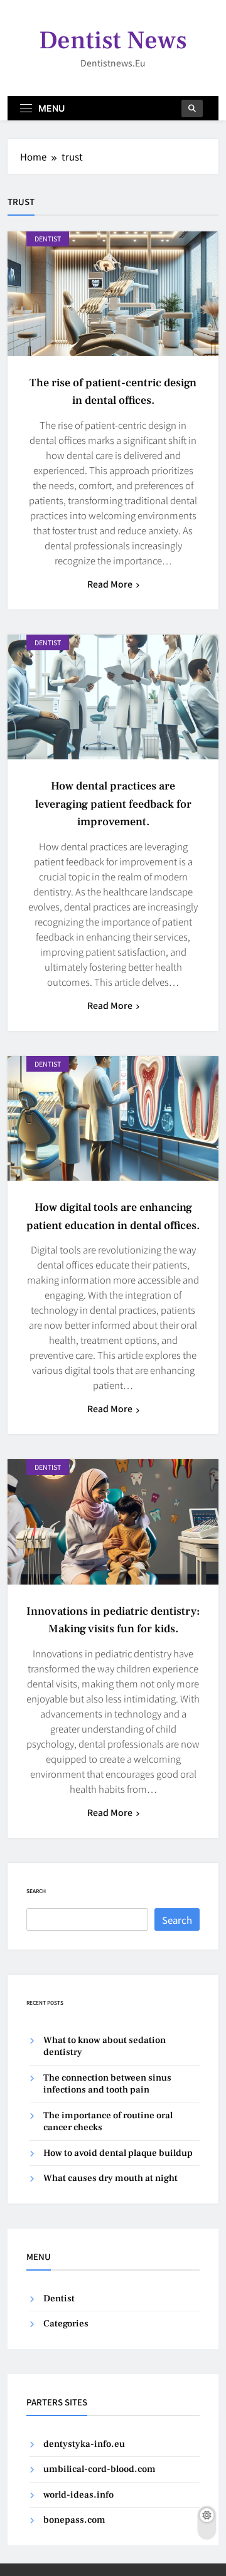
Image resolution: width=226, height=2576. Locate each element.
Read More (110, 584)
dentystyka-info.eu (84, 2444)
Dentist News (113, 40)
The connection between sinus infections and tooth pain (107, 2084)
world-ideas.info (78, 2495)
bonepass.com (74, 2520)
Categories (66, 2324)
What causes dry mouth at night (110, 2178)
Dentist (48, 239)
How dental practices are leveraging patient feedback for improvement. (113, 804)
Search (36, 1891)
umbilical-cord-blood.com (100, 2469)
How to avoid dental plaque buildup (118, 2153)
